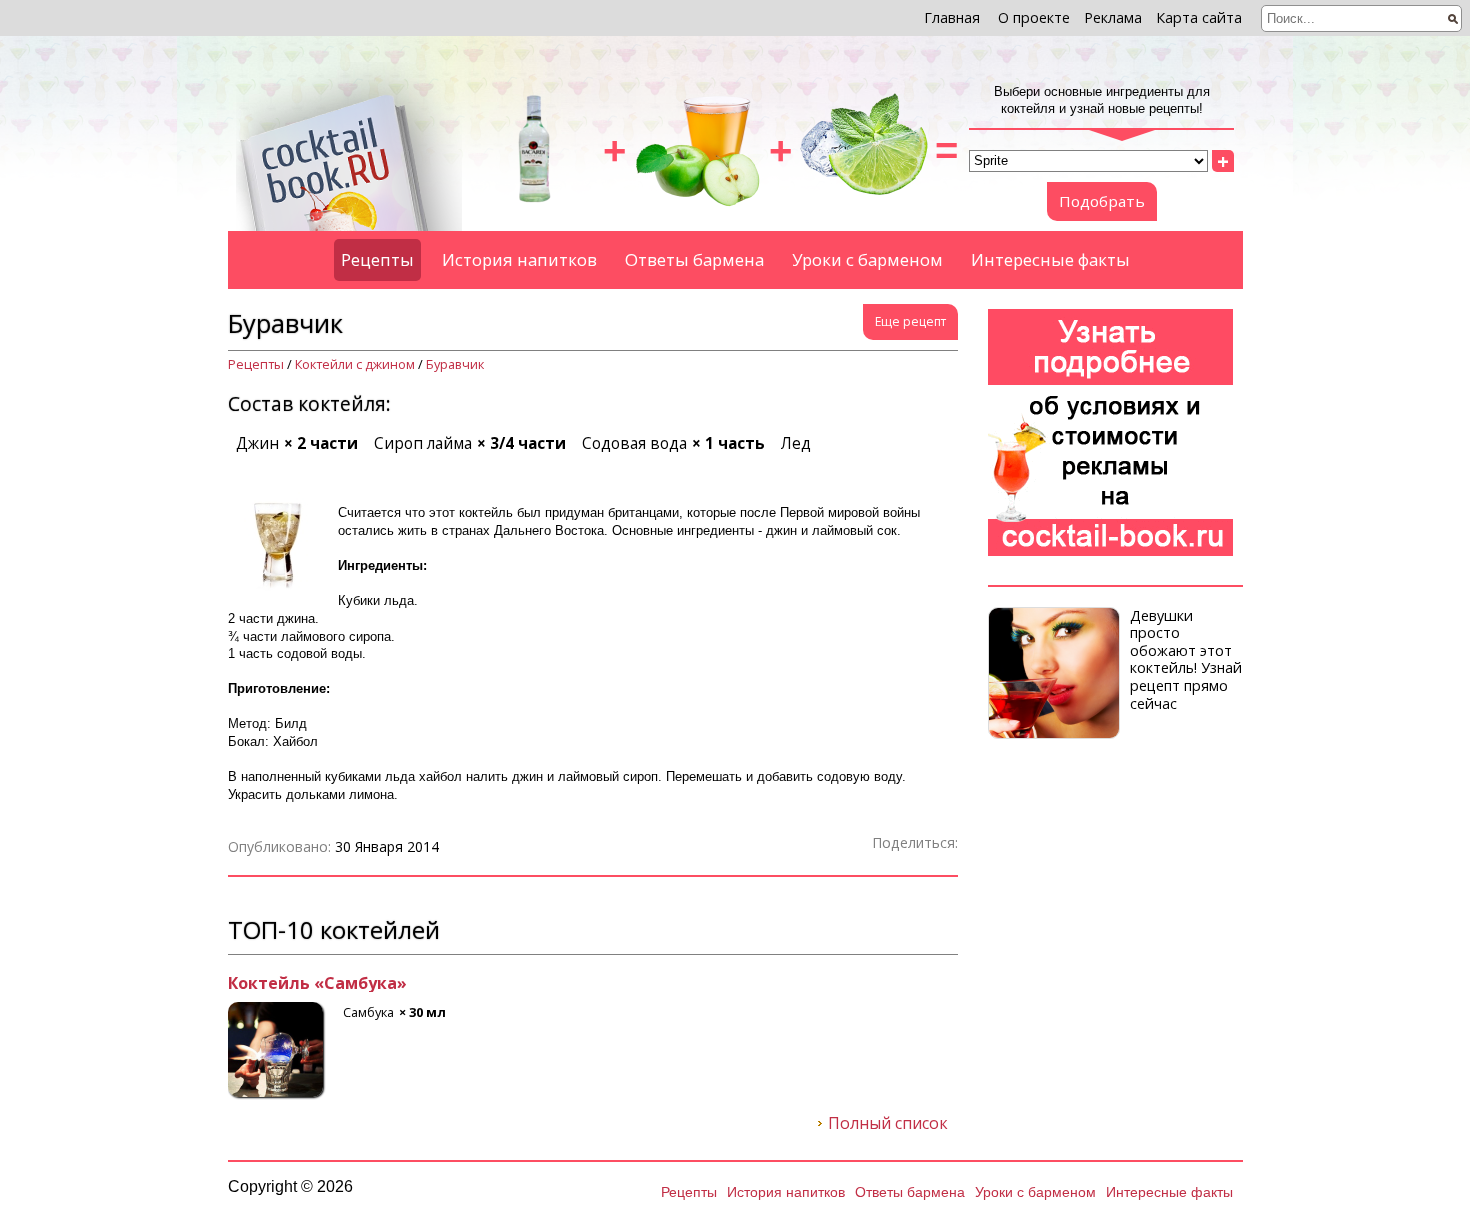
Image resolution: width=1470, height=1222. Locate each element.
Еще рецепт (910, 321)
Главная (952, 17)
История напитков (519, 259)
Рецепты (377, 259)
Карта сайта (1199, 17)
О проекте (1034, 17)
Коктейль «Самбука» (317, 984)
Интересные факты (1050, 259)
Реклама (1113, 17)
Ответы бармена (694, 259)
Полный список (888, 1124)
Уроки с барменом (867, 259)
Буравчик (455, 364)
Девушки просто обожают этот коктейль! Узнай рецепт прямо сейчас (1186, 659)
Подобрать (1102, 201)
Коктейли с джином (355, 364)
